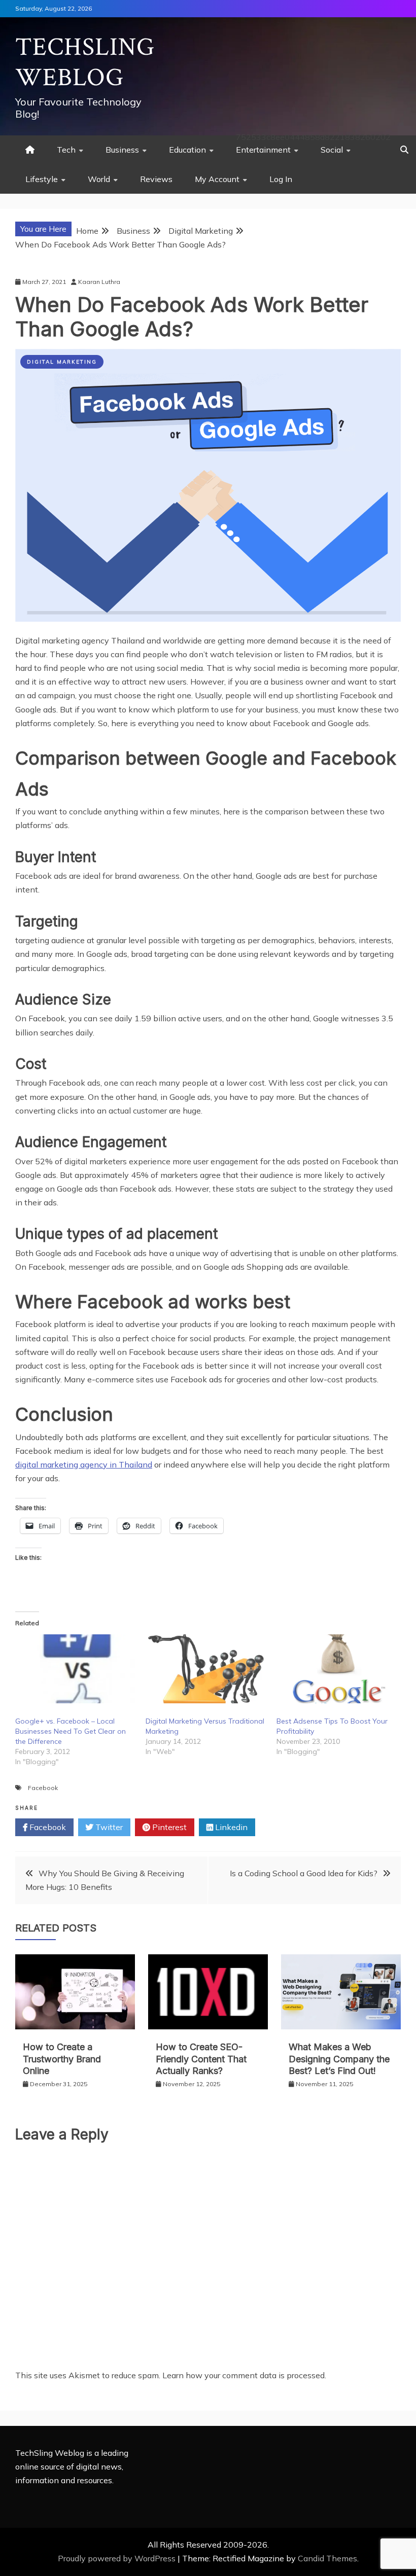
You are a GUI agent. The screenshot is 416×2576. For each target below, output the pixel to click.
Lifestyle (42, 179)
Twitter (108, 1827)
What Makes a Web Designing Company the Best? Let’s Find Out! (339, 2059)
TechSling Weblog (85, 63)
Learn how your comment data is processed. (244, 2375)
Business (122, 150)
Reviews (156, 179)
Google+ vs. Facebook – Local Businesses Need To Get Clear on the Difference (71, 1731)
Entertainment (263, 150)
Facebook (43, 1788)
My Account (217, 179)
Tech (66, 150)
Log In (281, 179)
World (99, 179)
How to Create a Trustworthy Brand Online (62, 2059)
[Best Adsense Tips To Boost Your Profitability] (337, 1669)
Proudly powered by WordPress (118, 2558)
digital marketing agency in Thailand (84, 1464)
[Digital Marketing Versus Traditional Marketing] (206, 1669)
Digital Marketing (62, 362)
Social (332, 150)
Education (187, 150)
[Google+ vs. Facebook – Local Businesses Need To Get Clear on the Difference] (75, 1669)
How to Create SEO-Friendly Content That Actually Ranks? (201, 2059)
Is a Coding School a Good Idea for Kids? (304, 1873)
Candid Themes (327, 2558)
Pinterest (168, 1827)
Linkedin (230, 1827)
